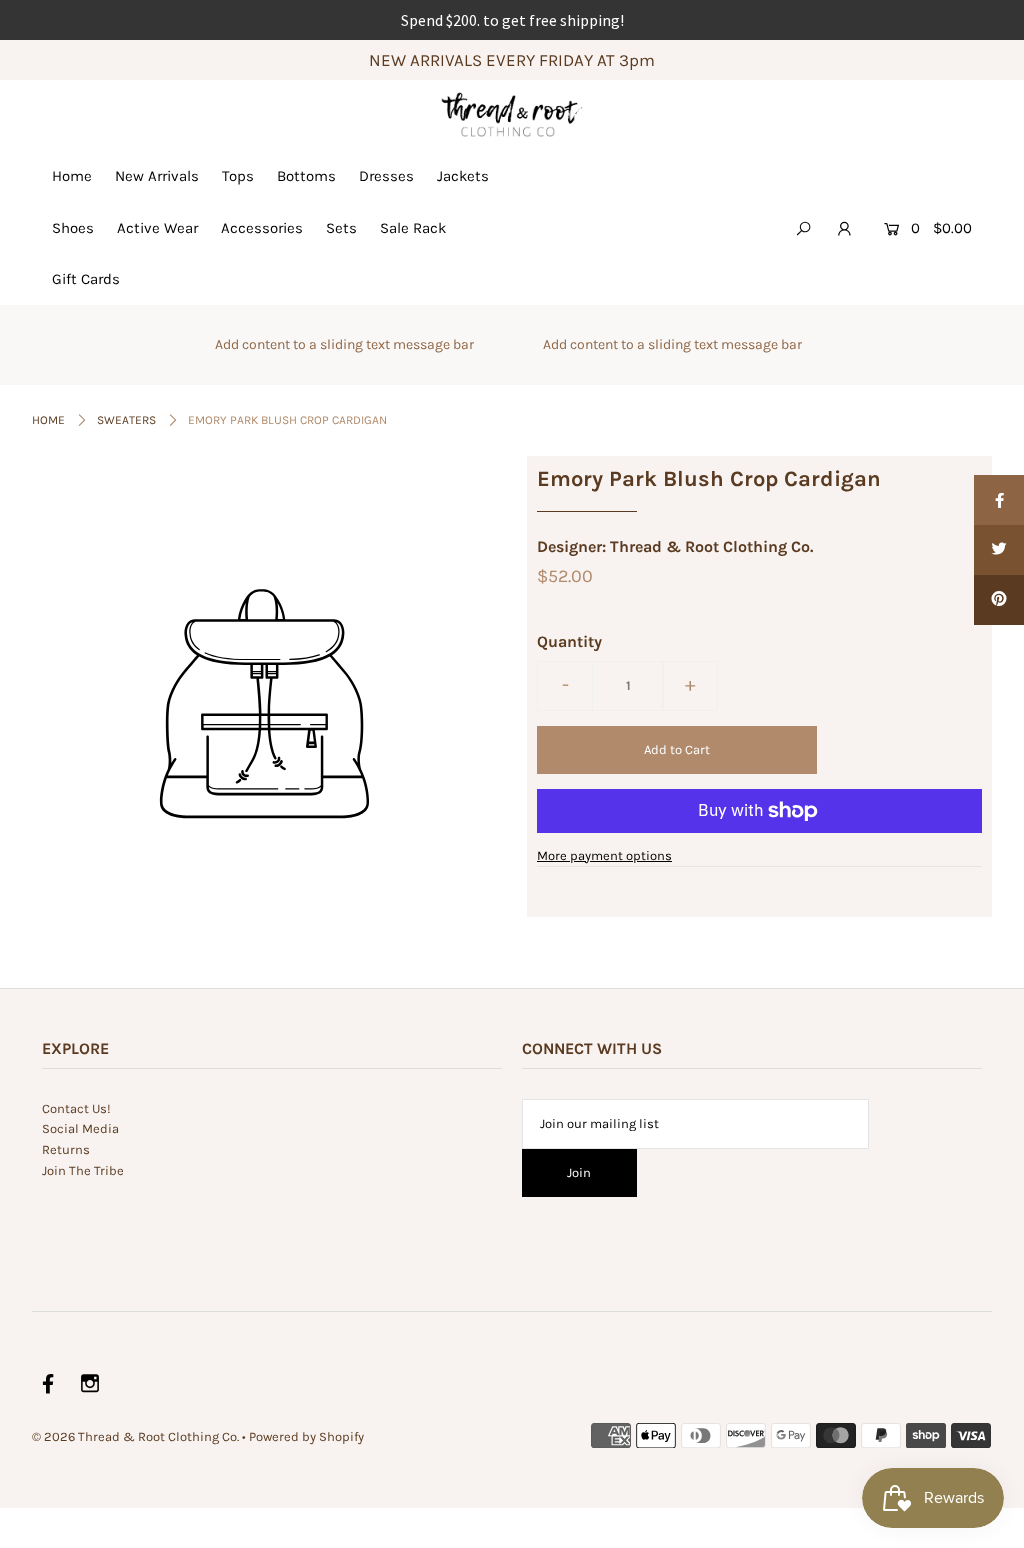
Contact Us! (76, 1108)
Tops (238, 176)
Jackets (463, 176)
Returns (66, 1149)
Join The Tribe (83, 1170)
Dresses (386, 176)
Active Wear (157, 228)
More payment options (604, 855)
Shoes (73, 228)
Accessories (262, 228)
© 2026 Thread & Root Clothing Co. (135, 1436)
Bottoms (306, 176)
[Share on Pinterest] (999, 600)
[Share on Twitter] (999, 550)
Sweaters (126, 420)
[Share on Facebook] (999, 500)
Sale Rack (413, 228)
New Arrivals (157, 176)
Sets (341, 228)
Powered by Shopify (306, 1436)
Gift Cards (86, 279)
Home (72, 176)
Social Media (80, 1128)
